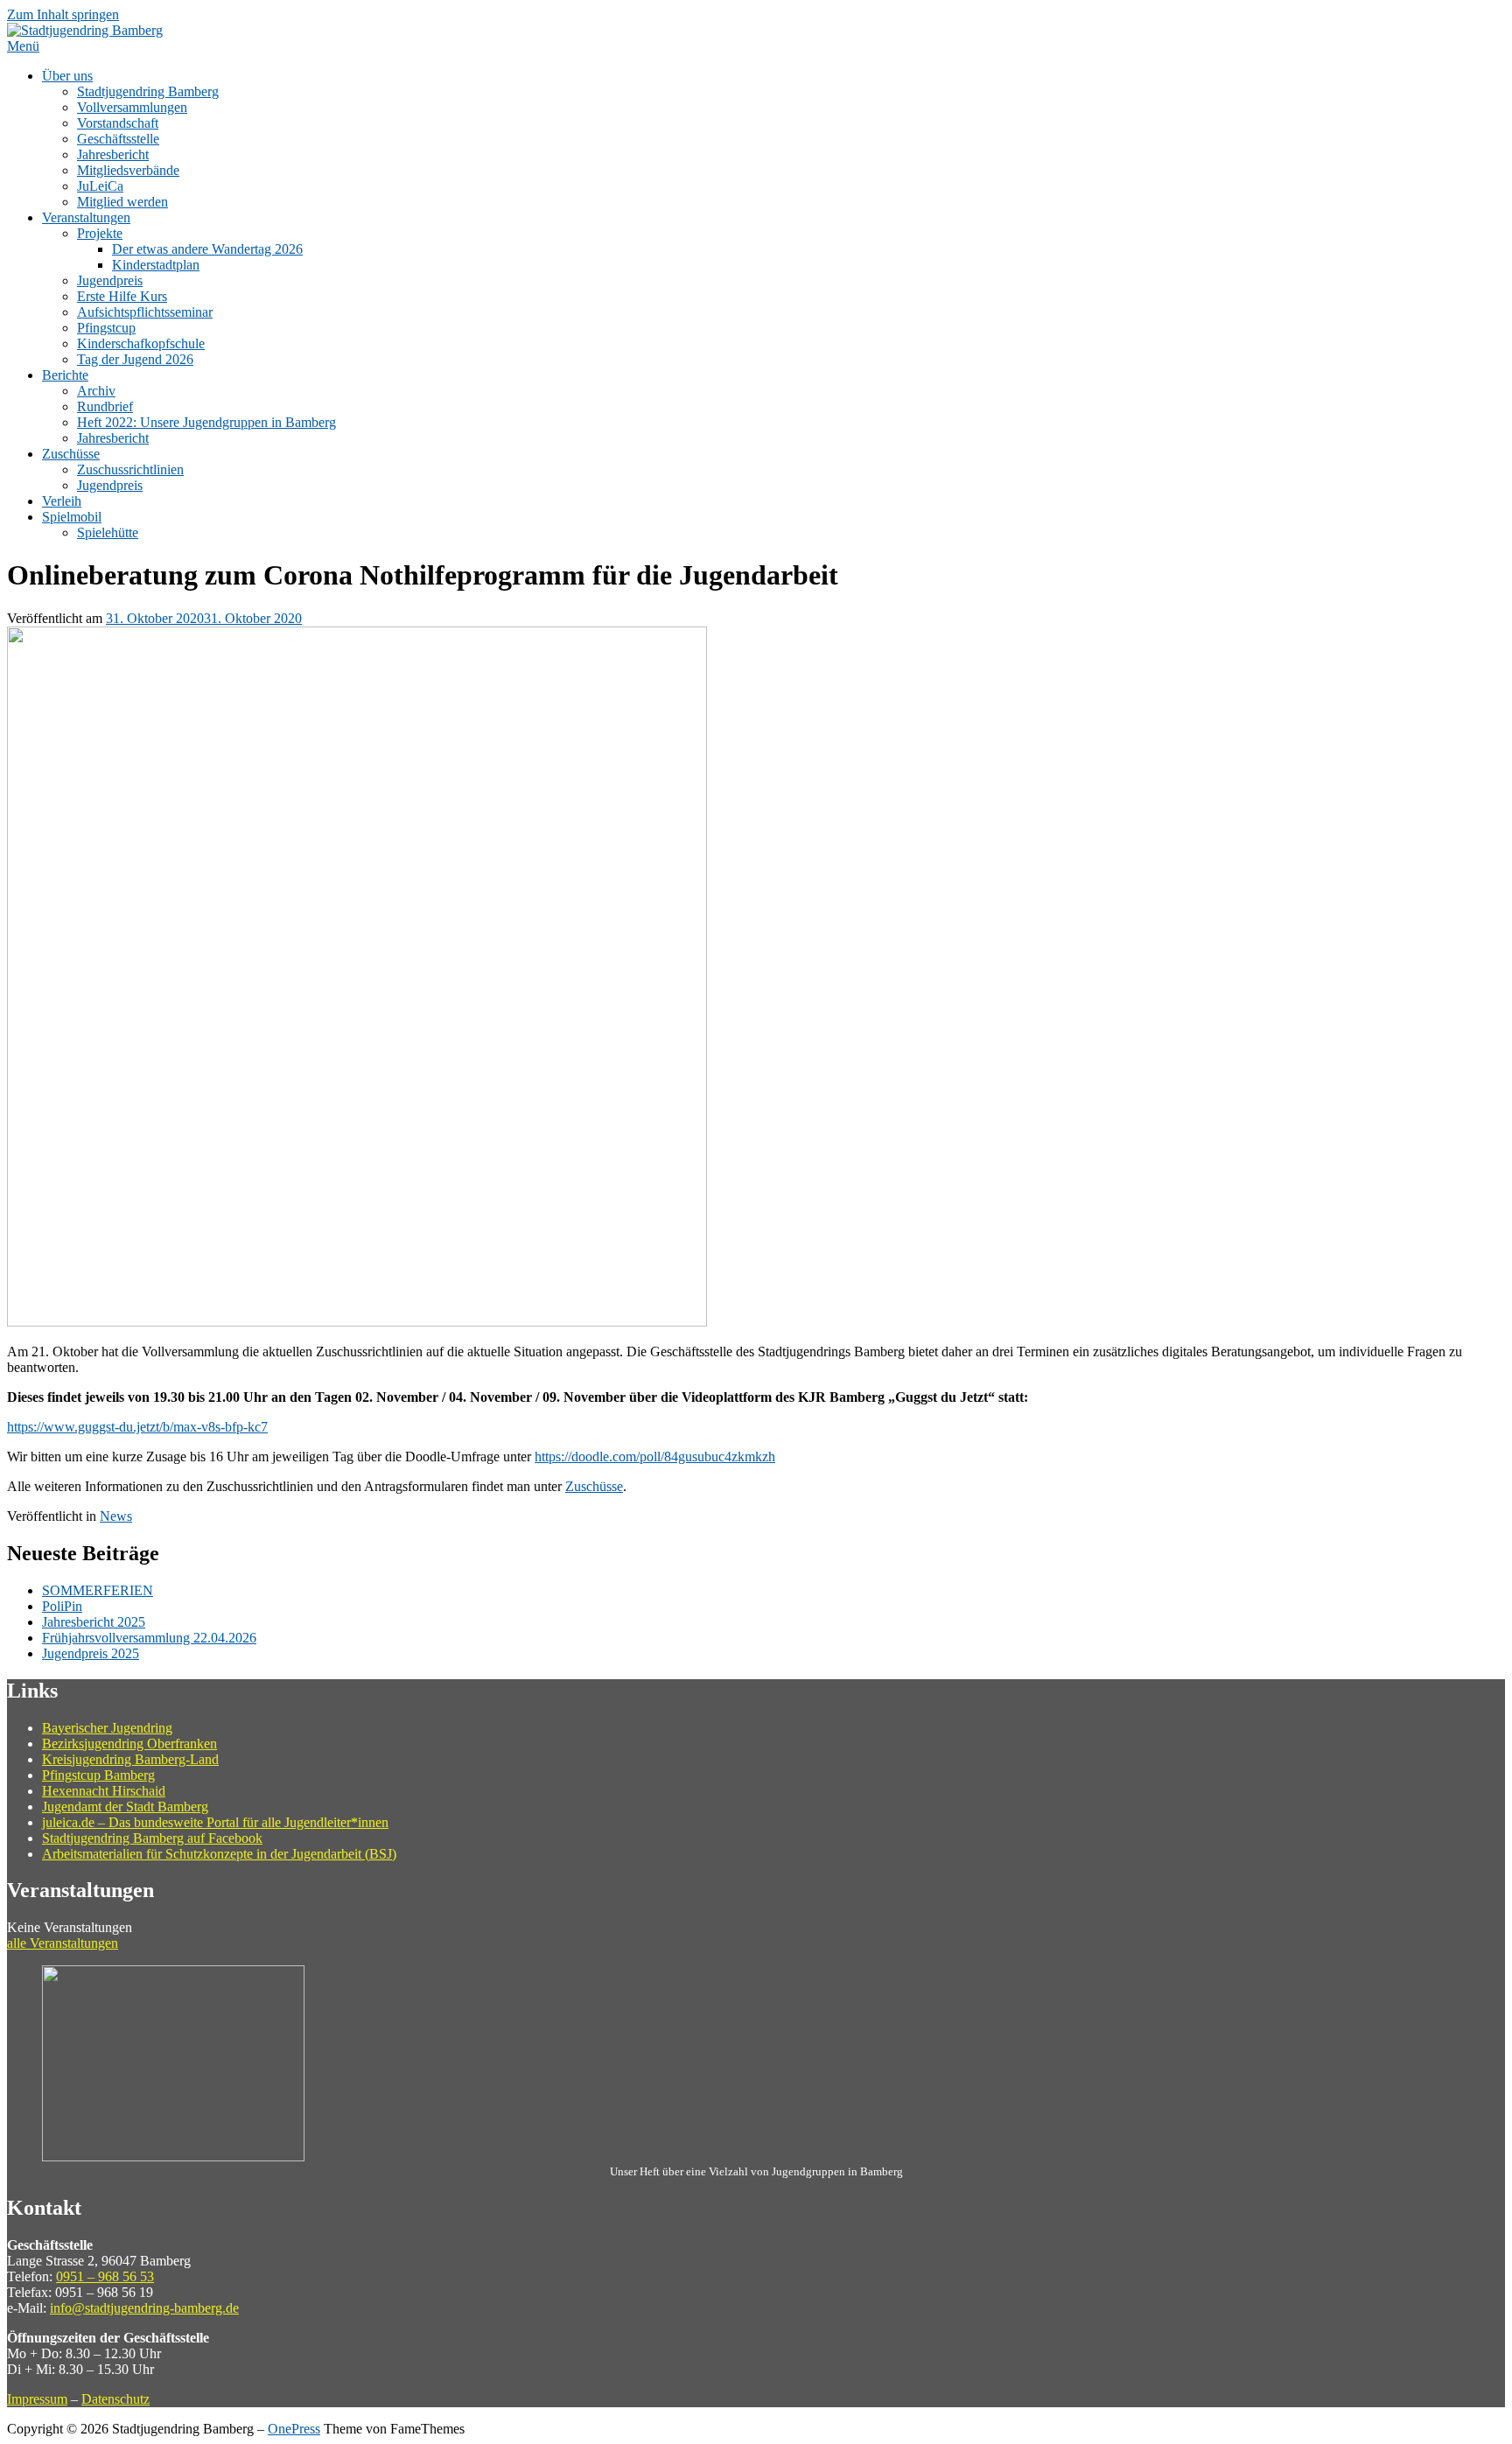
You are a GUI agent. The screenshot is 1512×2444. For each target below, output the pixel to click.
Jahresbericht (113, 154)
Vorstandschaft (118, 123)
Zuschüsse (71, 454)
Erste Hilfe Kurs (122, 296)
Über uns (67, 76)
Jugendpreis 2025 (91, 1653)
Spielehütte (108, 532)
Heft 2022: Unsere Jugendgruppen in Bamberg (206, 422)
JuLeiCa (100, 186)
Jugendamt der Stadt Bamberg (125, 1807)
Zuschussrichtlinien (130, 469)
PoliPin (62, 1606)
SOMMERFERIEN (98, 1590)
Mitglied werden (122, 202)
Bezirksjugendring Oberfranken (129, 1744)
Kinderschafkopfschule (141, 343)
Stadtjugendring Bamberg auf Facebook (152, 1838)
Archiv (96, 391)
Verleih (62, 501)
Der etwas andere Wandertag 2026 (207, 249)
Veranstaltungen (86, 217)
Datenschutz (115, 2399)
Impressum (37, 2399)
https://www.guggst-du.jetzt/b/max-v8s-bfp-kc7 (137, 1427)
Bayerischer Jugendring (107, 1728)
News (116, 1516)
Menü (23, 46)
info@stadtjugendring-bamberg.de (144, 2308)
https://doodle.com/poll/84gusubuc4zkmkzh (655, 1457)
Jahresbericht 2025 (94, 1622)
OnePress (294, 2429)
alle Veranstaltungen (63, 1943)
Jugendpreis (110, 280)
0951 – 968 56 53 (105, 2276)
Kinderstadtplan (156, 265)
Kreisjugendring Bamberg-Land (130, 1759)
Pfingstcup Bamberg (98, 1775)
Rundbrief (105, 406)
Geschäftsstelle (118, 139)
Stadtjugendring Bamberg (148, 91)
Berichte (65, 375)
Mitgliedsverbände (128, 170)
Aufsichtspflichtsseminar (145, 312)
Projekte (100, 233)
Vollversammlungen (132, 107)
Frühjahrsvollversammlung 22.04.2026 (149, 1638)
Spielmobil (72, 517)
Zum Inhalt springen (63, 14)
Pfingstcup (106, 328)
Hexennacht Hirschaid (104, 1791)
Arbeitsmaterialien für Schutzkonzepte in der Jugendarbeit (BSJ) (219, 1854)
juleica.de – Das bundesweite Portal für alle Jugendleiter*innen (215, 1822)
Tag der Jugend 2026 (135, 359)
